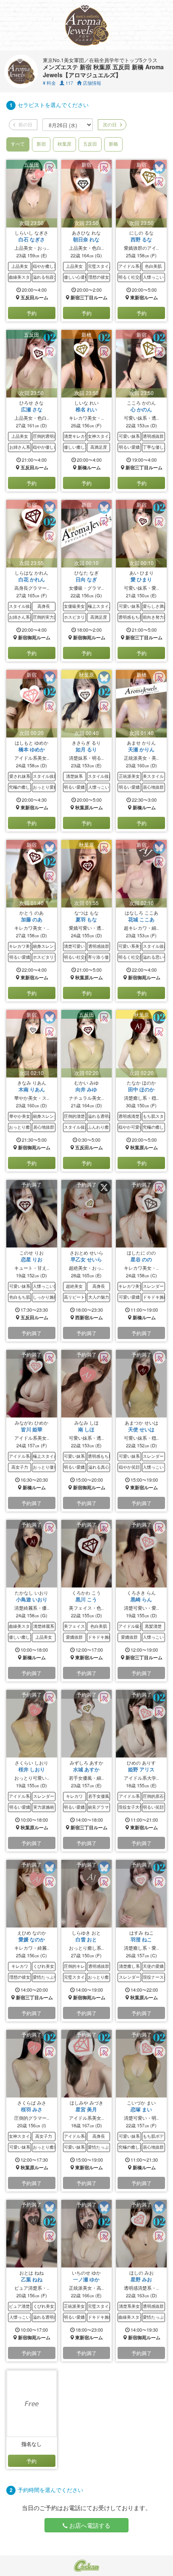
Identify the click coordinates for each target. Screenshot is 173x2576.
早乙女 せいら (86, 1259)
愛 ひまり (141, 579)
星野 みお (141, 2279)
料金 (49, 83)
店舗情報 (91, 83)
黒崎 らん (141, 1599)
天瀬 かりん (141, 749)
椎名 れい (86, 409)
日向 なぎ (86, 579)
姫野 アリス (141, 1769)
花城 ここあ (141, 919)
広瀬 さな (32, 409)
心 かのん (141, 409)
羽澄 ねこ (141, 1939)
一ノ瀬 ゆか (86, 2279)
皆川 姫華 (32, 1429)
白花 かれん (32, 579)
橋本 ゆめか (32, 749)
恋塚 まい (141, 2109)
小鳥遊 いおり (32, 1599)
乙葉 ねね (32, 2279)
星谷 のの (141, 1259)
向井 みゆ (86, 1089)
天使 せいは (141, 1429)
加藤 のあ (32, 919)
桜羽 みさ (32, 2109)
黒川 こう (86, 1599)
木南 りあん (32, 1089)
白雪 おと (86, 1939)
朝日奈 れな (86, 239)
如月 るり (86, 749)
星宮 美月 (86, 2109)
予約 (31, 313)
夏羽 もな (86, 919)
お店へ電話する (89, 2525)
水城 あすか (86, 1769)
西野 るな (141, 239)
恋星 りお (32, 1259)
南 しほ (86, 1429)
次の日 (109, 124)
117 (69, 83)
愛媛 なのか (32, 1939)
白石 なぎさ (32, 239)
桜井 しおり (32, 1769)
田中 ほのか (141, 1089)
